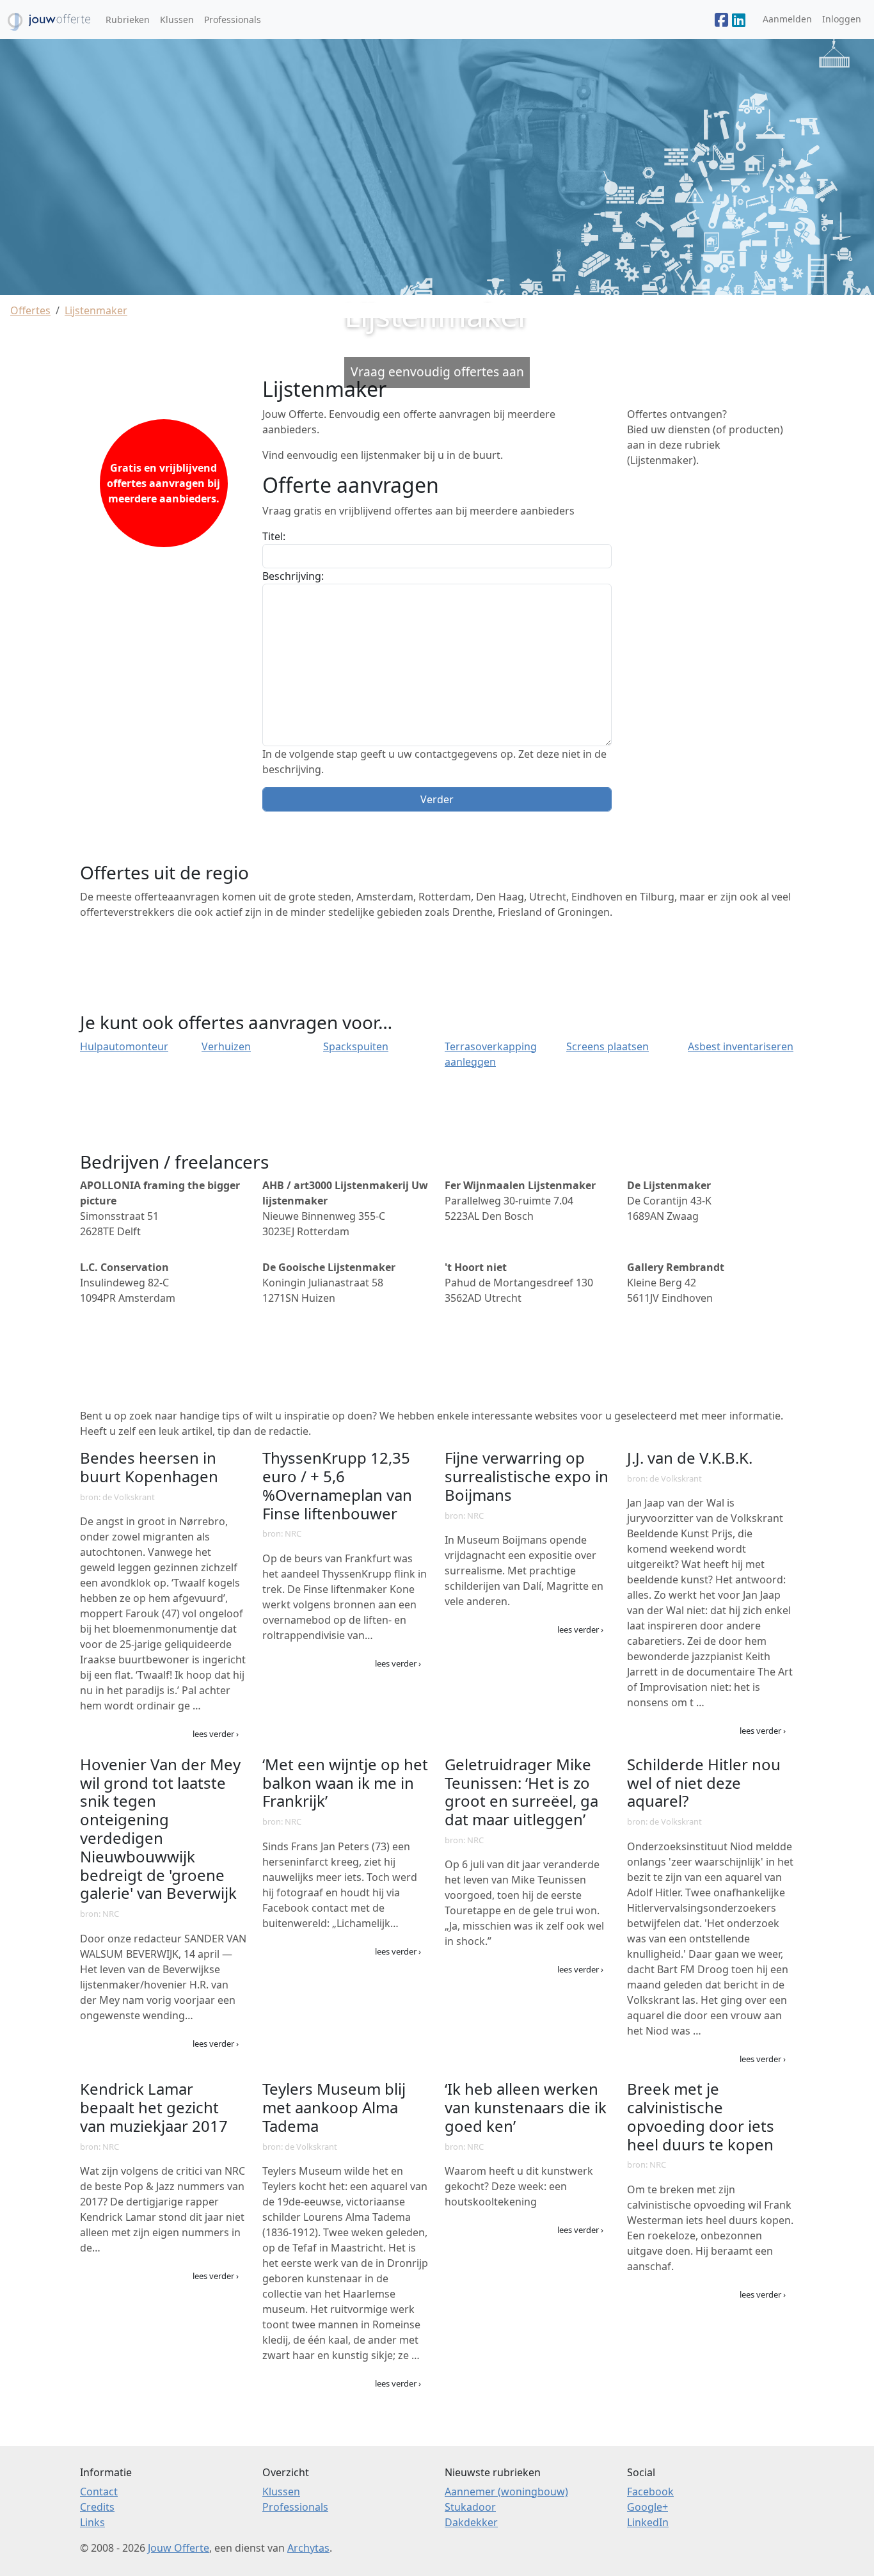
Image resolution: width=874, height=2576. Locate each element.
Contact (99, 2492)
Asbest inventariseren (741, 1046)
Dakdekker (471, 2522)
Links (92, 2522)
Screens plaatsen (608, 1046)
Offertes (30, 310)
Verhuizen (226, 1046)
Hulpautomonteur (124, 1046)
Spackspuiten (356, 1046)
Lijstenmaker (96, 310)
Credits (97, 2507)
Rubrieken (128, 20)
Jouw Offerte (179, 2548)
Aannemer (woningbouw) (506, 2492)
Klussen (177, 20)
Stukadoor (470, 2507)
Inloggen (842, 19)
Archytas (308, 2548)
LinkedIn (648, 2522)
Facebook (650, 2492)
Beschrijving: (293, 576)
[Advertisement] (711, 670)
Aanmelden (787, 19)
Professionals (233, 20)
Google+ (648, 2507)
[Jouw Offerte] (721, 20)
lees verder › (216, 1734)
